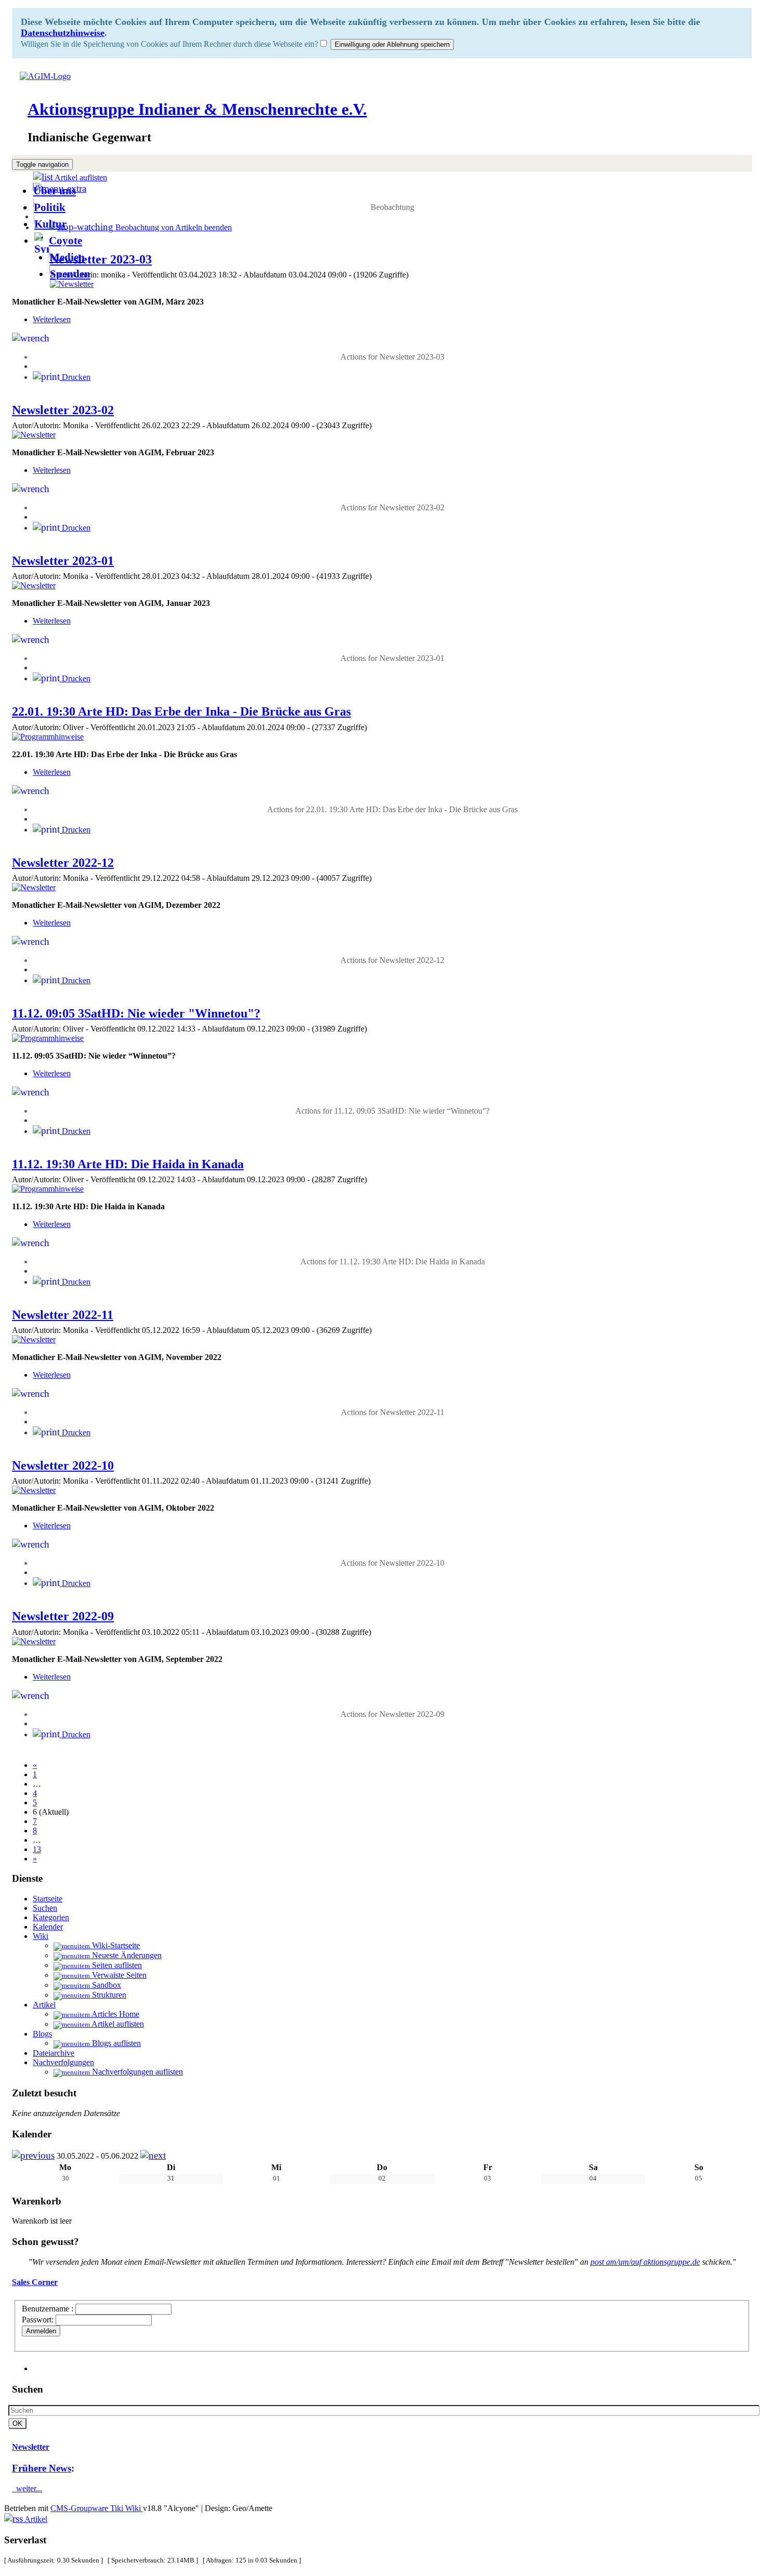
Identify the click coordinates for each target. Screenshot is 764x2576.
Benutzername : (49, 2309)
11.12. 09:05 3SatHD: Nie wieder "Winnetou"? (136, 1013)
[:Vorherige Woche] (33, 2156)
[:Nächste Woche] (153, 2156)
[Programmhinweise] (48, 737)
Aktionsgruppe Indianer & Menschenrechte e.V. (197, 109)
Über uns (55, 190)
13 (37, 1849)
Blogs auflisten (115, 2043)
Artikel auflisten (117, 2024)
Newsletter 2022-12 (63, 863)
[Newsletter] (72, 284)
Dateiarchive (54, 2053)
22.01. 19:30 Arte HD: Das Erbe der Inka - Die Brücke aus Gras (181, 711)
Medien (67, 257)
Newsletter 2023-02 (63, 410)
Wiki (41, 1936)
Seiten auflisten (116, 1965)
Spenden (70, 274)
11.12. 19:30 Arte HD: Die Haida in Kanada (128, 1164)
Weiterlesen (52, 319)
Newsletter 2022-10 (63, 1465)
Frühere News (42, 2468)
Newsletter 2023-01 (63, 561)
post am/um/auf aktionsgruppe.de (645, 2262)
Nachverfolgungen (63, 2062)
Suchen (45, 1908)
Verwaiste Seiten (118, 1975)
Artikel (44, 2005)
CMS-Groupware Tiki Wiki (97, 2508)
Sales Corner (35, 2282)
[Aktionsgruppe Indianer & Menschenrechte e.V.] (41, 76)
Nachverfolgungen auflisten (136, 2072)
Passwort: (38, 2320)
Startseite (48, 1899)
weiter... (27, 2488)
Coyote (65, 240)
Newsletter (31, 2447)
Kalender (48, 1927)
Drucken (75, 377)
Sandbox (106, 1985)
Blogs (42, 2034)
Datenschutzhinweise (63, 33)
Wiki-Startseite (115, 1945)
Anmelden (41, 2331)
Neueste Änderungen (126, 1955)
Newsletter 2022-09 (63, 1616)
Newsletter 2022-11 (63, 1315)
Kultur (50, 224)
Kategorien (51, 1917)
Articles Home (115, 2014)
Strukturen (108, 1995)
